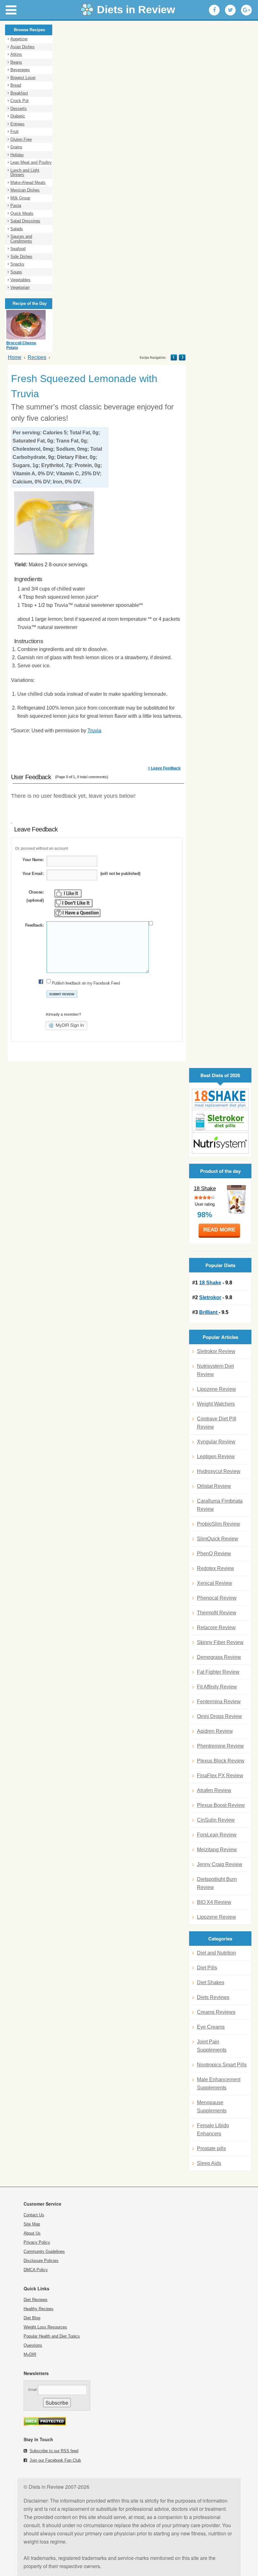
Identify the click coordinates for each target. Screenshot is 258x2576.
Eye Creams (211, 2027)
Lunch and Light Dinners (25, 173)
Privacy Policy (37, 2242)
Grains (16, 147)
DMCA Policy (36, 2270)
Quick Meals (22, 213)
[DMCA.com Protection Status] (45, 2424)
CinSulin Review (216, 1820)
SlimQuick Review (218, 1539)
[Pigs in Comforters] (174, 357)
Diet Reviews (36, 2300)
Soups (16, 272)
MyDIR (30, 2354)
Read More (219, 1230)
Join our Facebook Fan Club (55, 2460)
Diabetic (18, 116)
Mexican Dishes (25, 190)
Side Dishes (21, 257)
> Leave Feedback (164, 768)
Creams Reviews (216, 2012)
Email (32, 2390)
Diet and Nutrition (216, 1953)
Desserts (19, 109)
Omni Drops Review (219, 1716)
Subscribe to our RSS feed (54, 2451)
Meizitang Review (217, 1850)
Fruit (14, 131)
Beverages (20, 70)
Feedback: (34, 925)
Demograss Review (219, 1657)
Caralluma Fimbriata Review (220, 1505)
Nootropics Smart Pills (222, 2065)
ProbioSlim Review (219, 1524)
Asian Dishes (22, 47)
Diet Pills (207, 1968)
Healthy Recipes (39, 2309)
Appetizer (19, 39)
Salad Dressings (25, 221)
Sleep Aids (209, 2163)
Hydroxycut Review (219, 1471)
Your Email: (33, 874)
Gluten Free (21, 139)
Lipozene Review (216, 1389)
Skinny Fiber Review (220, 1642)
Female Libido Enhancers (213, 2130)
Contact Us (34, 2215)
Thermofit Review (217, 1613)
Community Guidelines (44, 2251)
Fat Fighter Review (218, 1672)
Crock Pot (20, 101)
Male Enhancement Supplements (219, 2084)
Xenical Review (215, 1583)
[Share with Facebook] (214, 10)
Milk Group (20, 198)
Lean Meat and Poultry (31, 162)
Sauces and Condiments (21, 239)
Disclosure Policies (41, 2261)
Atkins (16, 54)
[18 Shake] (220, 1099)
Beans (16, 62)
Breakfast (19, 93)
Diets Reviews (213, 1997)
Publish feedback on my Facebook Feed (86, 983)
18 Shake (205, 1188)
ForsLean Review (217, 1835)
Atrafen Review (214, 1790)
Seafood (18, 249)
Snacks (17, 264)
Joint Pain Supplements (212, 2046)
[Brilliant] (220, 1143)
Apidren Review (215, 1731)
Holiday (17, 155)
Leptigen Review (216, 1456)
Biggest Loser (23, 78)
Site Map (32, 2224)
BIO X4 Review (214, 1902)
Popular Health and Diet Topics (52, 2336)
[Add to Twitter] (230, 10)
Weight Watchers (216, 1404)
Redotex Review (216, 1568)
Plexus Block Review (221, 1761)
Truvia (94, 731)
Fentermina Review (219, 1702)
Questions (33, 2345)
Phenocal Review (217, 1598)
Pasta (16, 206)
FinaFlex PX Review (220, 1776)
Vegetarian (20, 287)
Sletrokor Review (216, 1351)
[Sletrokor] (220, 1120)
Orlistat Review (214, 1486)
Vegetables (20, 280)
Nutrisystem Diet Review (215, 1370)
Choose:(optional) (35, 896)
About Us (32, 2233)
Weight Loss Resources (45, 2327)
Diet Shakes (211, 1982)
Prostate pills (211, 2148)
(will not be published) (120, 874)
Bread (16, 85)
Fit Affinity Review (217, 1687)
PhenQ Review (214, 1554)
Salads (17, 229)
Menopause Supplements (212, 2107)
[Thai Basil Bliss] (182, 357)
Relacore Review (216, 1628)
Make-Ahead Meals (28, 183)
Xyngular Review (216, 1442)
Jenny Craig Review (220, 1864)
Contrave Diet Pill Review (217, 1423)
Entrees (17, 124)
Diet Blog (32, 2318)
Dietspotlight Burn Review (217, 1883)
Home (15, 357)
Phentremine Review (220, 1746)
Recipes (37, 357)
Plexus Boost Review (221, 1805)
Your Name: (33, 860)
